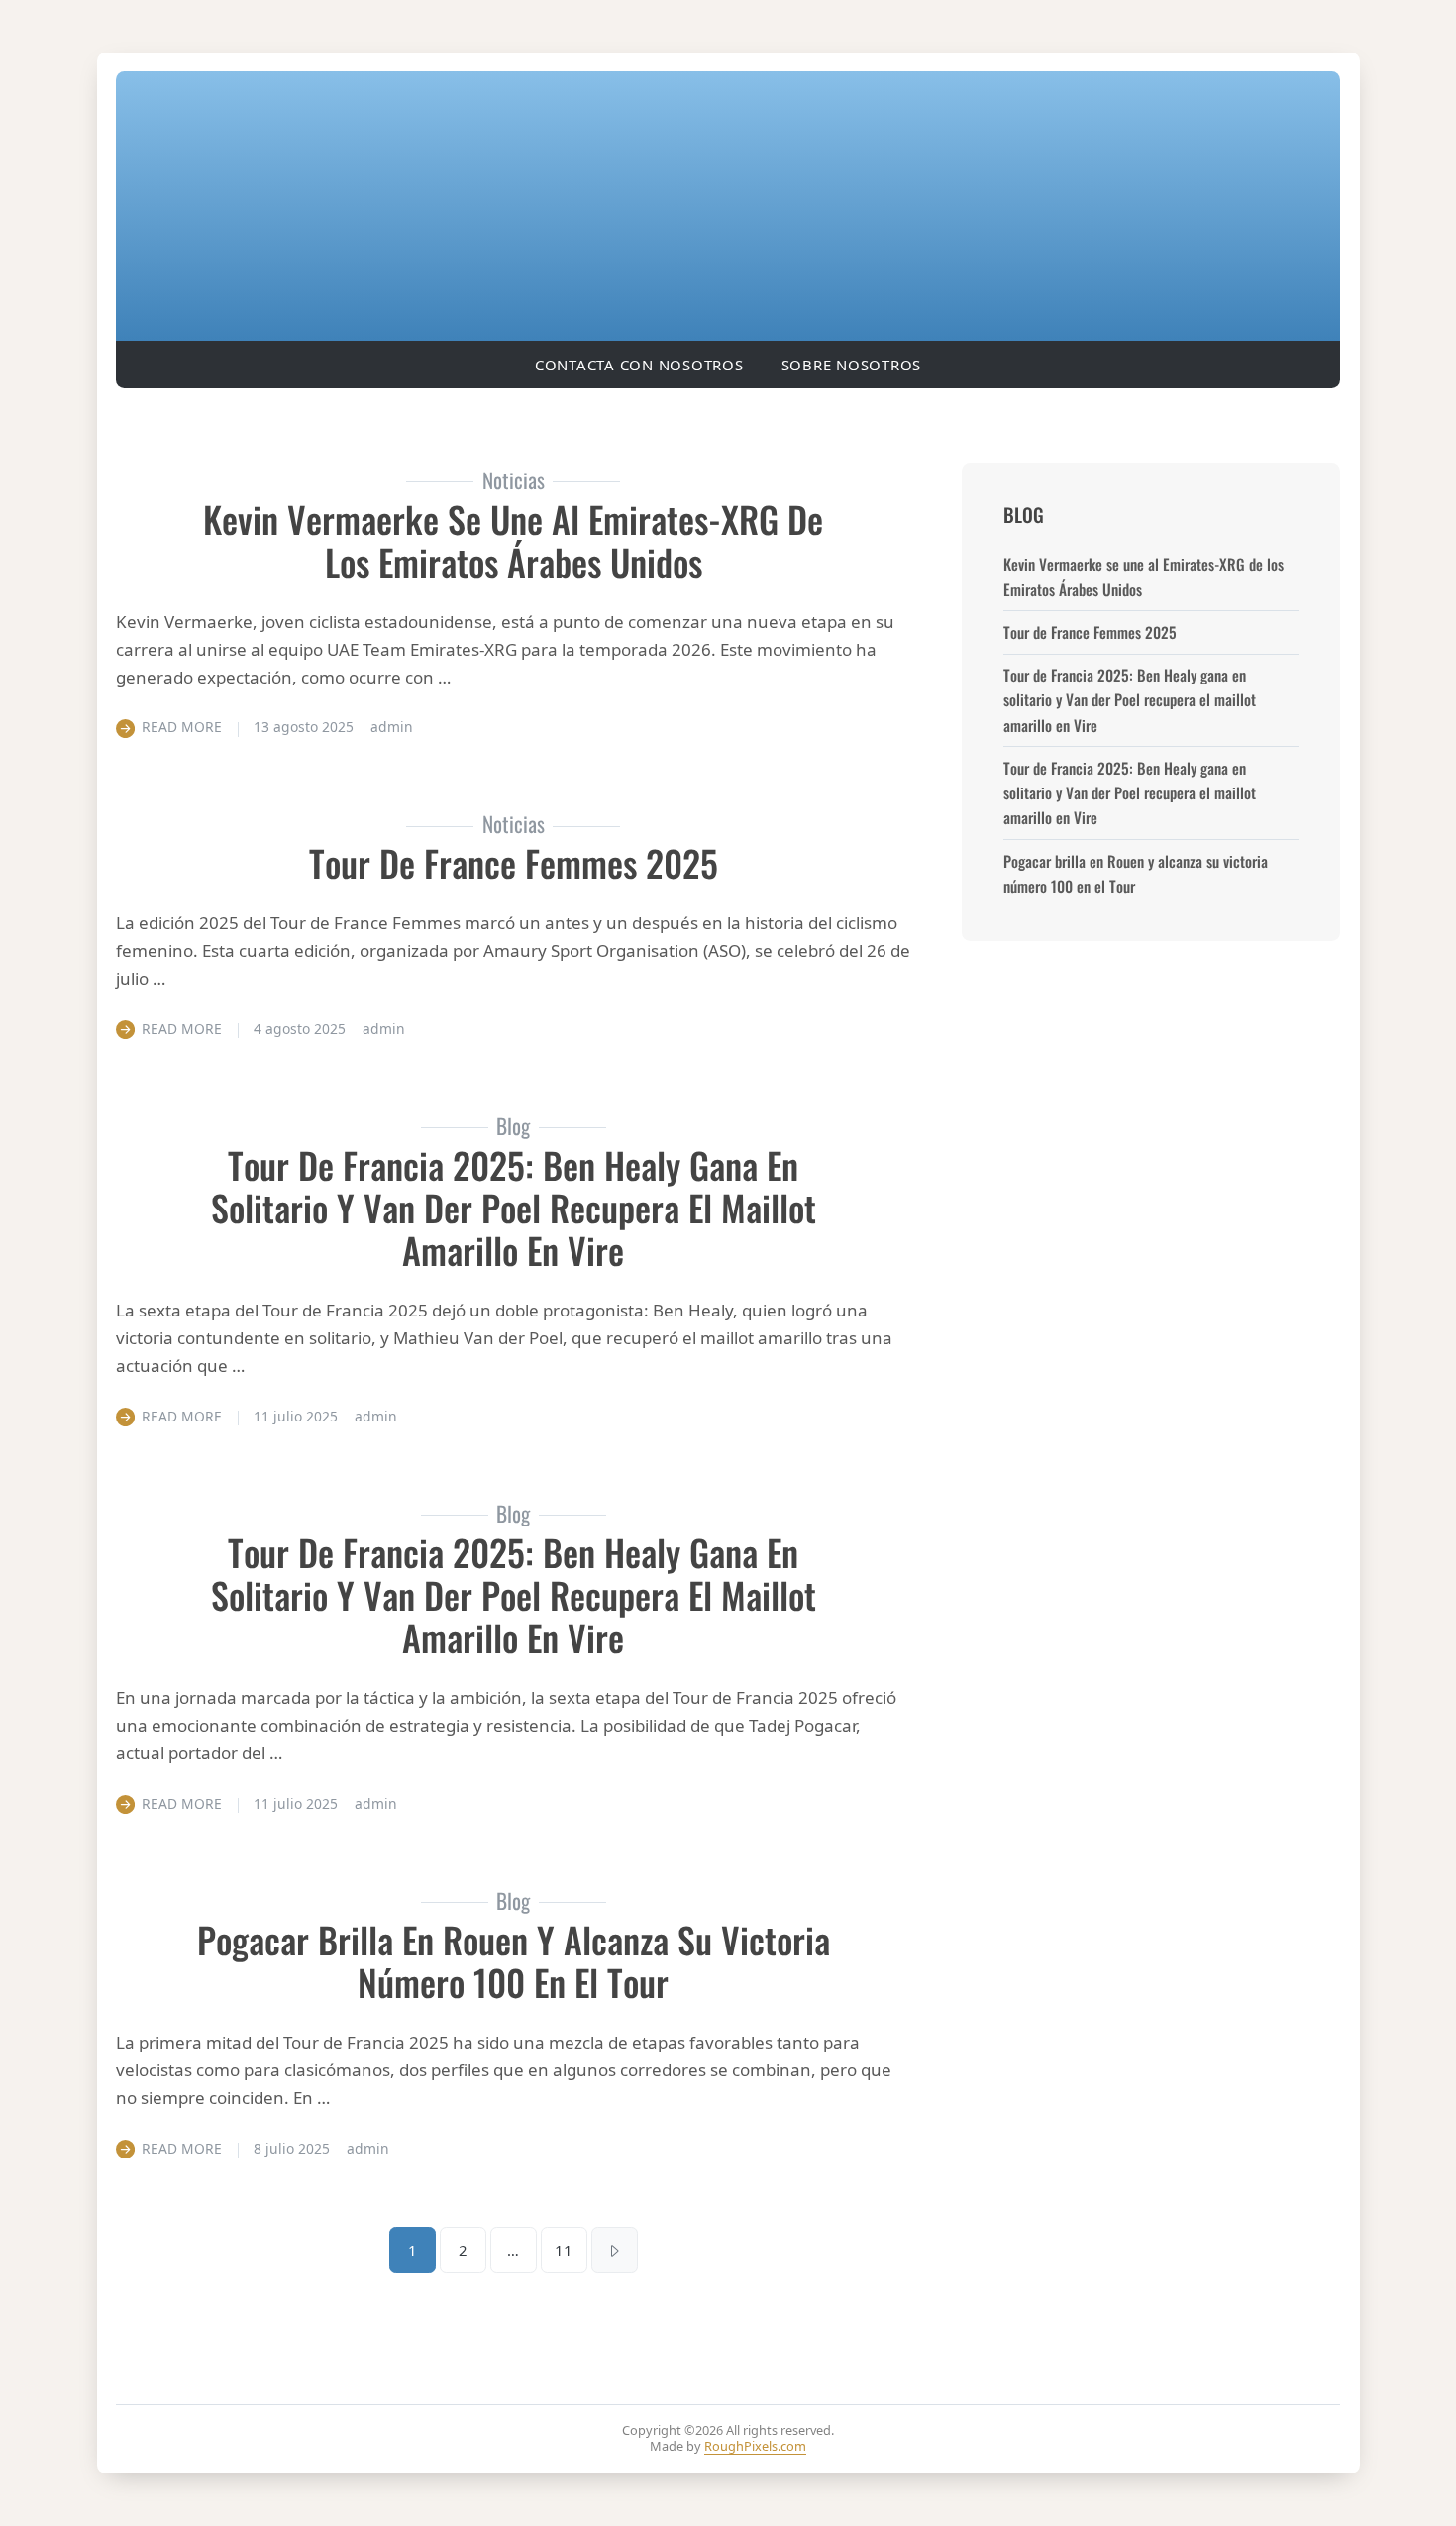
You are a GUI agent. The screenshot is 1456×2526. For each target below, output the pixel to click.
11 (564, 2250)
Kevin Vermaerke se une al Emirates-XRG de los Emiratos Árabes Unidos (513, 540)
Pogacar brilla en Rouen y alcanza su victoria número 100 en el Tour (514, 1960)
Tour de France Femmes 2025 (514, 862)
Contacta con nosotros (639, 365)
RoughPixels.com (755, 2446)
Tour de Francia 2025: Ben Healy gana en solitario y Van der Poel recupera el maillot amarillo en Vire (514, 1208)
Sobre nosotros (852, 365)
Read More (182, 727)
